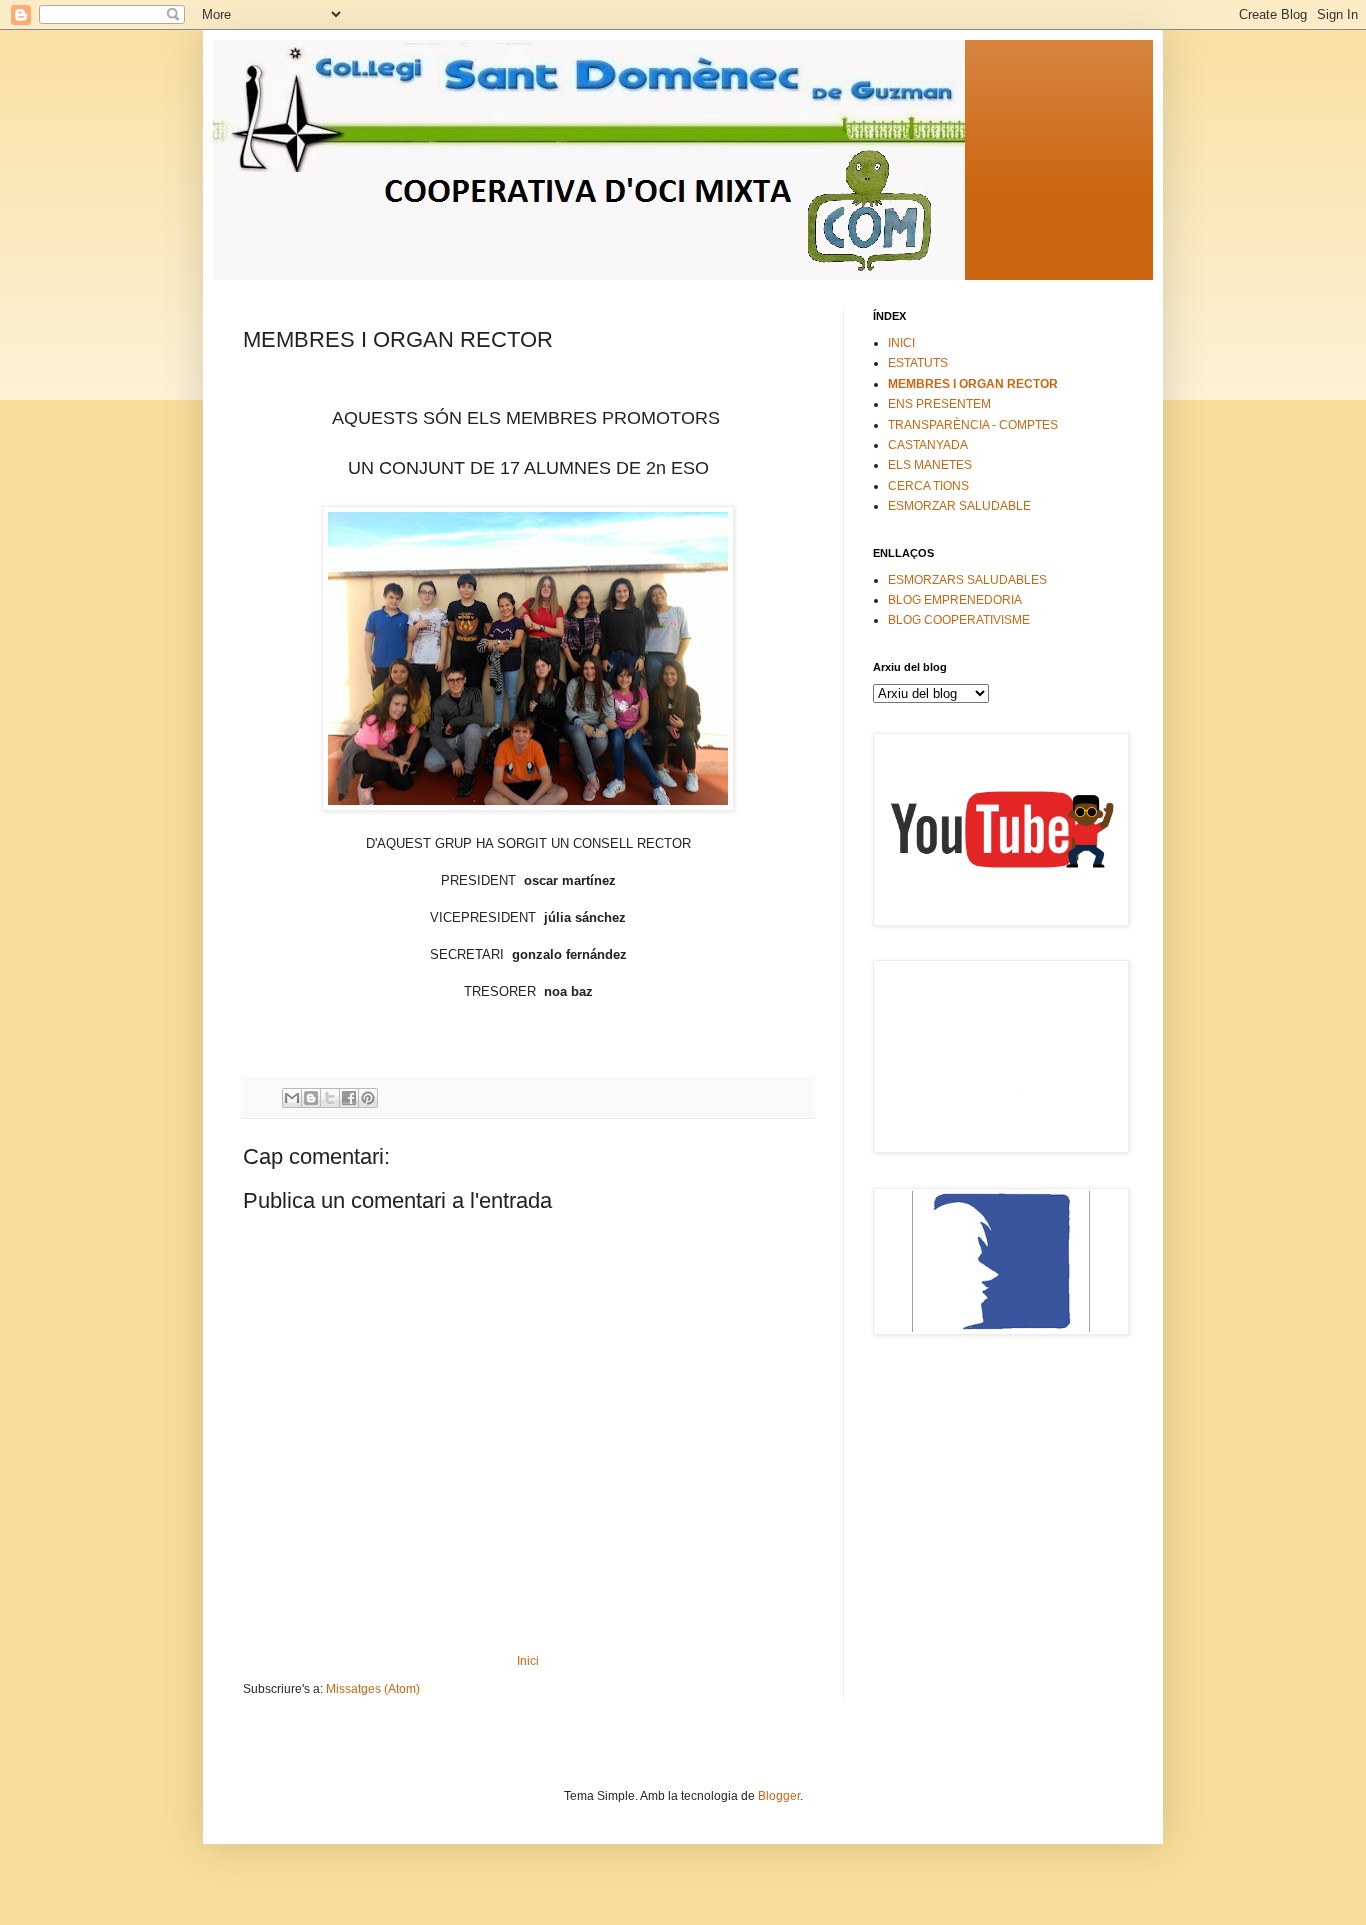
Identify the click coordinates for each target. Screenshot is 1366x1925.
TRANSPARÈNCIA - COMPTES (973, 425)
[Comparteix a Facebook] (349, 1098)
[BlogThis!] (311, 1098)
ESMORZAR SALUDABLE (959, 506)
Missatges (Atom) (373, 1689)
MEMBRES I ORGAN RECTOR (973, 384)
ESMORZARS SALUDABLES (967, 580)
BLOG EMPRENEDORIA (955, 600)
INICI (901, 343)
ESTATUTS (918, 363)
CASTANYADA (928, 445)
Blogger (779, 1796)
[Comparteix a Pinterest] (368, 1098)
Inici (528, 1661)
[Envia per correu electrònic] (292, 1098)
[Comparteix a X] (330, 1098)
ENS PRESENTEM (939, 404)
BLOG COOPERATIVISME (959, 620)
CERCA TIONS (928, 486)
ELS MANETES (930, 465)
